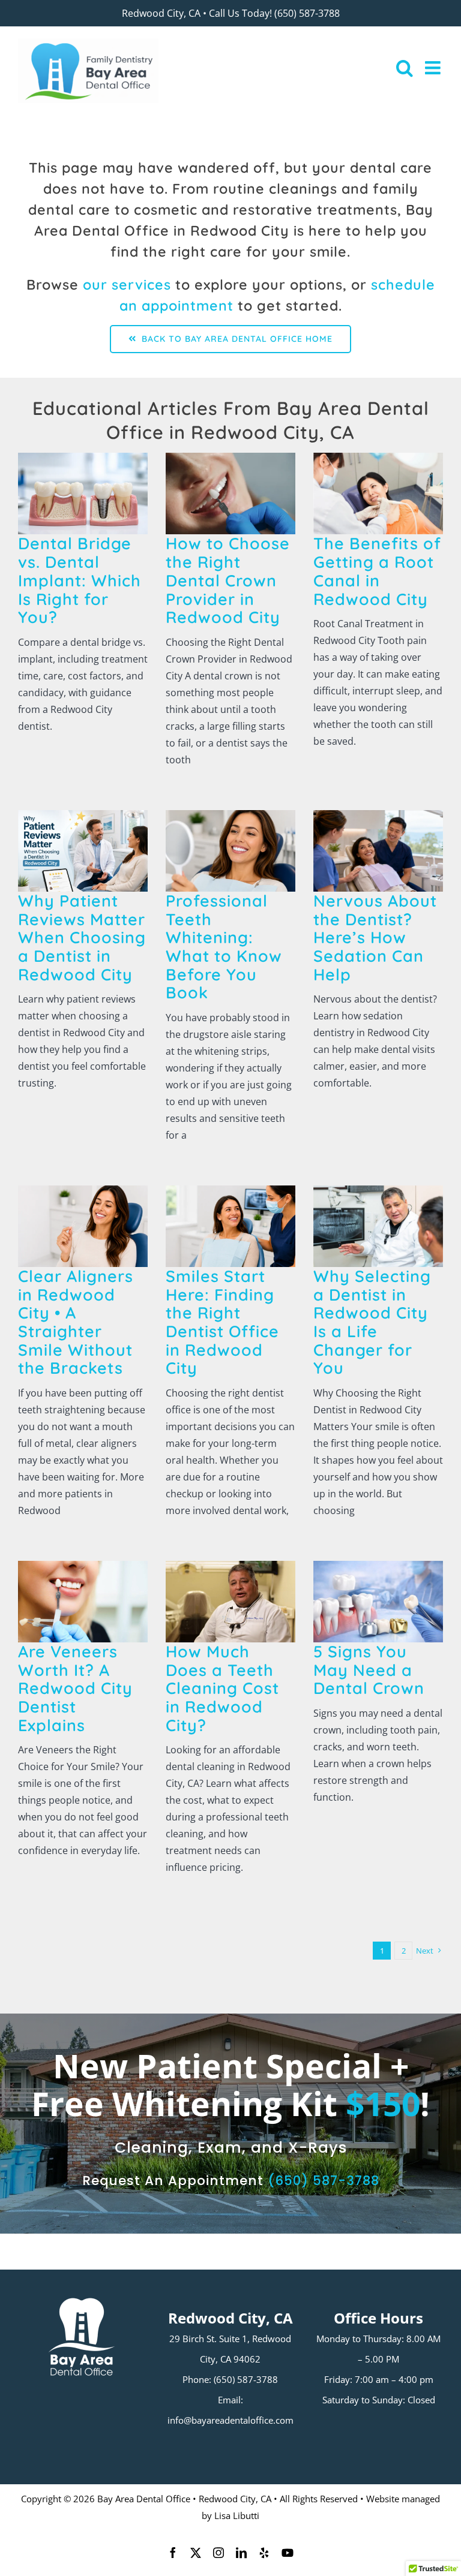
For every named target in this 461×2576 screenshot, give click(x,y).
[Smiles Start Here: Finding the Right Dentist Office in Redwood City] (230, 1226)
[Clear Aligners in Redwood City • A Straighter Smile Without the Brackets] (83, 1226)
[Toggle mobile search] (405, 68)
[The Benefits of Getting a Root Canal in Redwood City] (378, 493)
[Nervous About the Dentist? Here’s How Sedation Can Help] (378, 851)
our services (127, 285)
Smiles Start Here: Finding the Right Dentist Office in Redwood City (222, 1322)
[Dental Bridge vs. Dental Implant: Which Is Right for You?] (83, 493)
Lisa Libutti (237, 2515)
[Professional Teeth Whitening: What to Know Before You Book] (230, 851)
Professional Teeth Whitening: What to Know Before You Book (224, 947)
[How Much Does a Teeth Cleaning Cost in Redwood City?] (230, 1602)
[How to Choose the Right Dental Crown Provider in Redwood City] (230, 493)
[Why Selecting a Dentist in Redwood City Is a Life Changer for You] (378, 1226)
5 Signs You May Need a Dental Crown (369, 1670)
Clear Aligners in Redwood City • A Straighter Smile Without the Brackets (76, 1322)
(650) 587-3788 (307, 13)
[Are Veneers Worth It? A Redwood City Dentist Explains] (83, 1602)
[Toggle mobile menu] (434, 68)
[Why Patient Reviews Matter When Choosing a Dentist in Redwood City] (83, 851)
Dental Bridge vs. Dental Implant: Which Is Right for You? (80, 581)
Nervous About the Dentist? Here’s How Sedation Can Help (375, 938)
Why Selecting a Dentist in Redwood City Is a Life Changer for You (372, 1322)
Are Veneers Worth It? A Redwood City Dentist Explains (75, 1688)
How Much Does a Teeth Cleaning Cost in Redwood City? (222, 1688)
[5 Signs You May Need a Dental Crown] (378, 1602)
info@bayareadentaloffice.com (230, 2420)
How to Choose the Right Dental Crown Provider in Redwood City (228, 581)
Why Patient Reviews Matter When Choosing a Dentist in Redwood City (82, 938)
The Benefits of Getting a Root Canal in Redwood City (377, 571)
